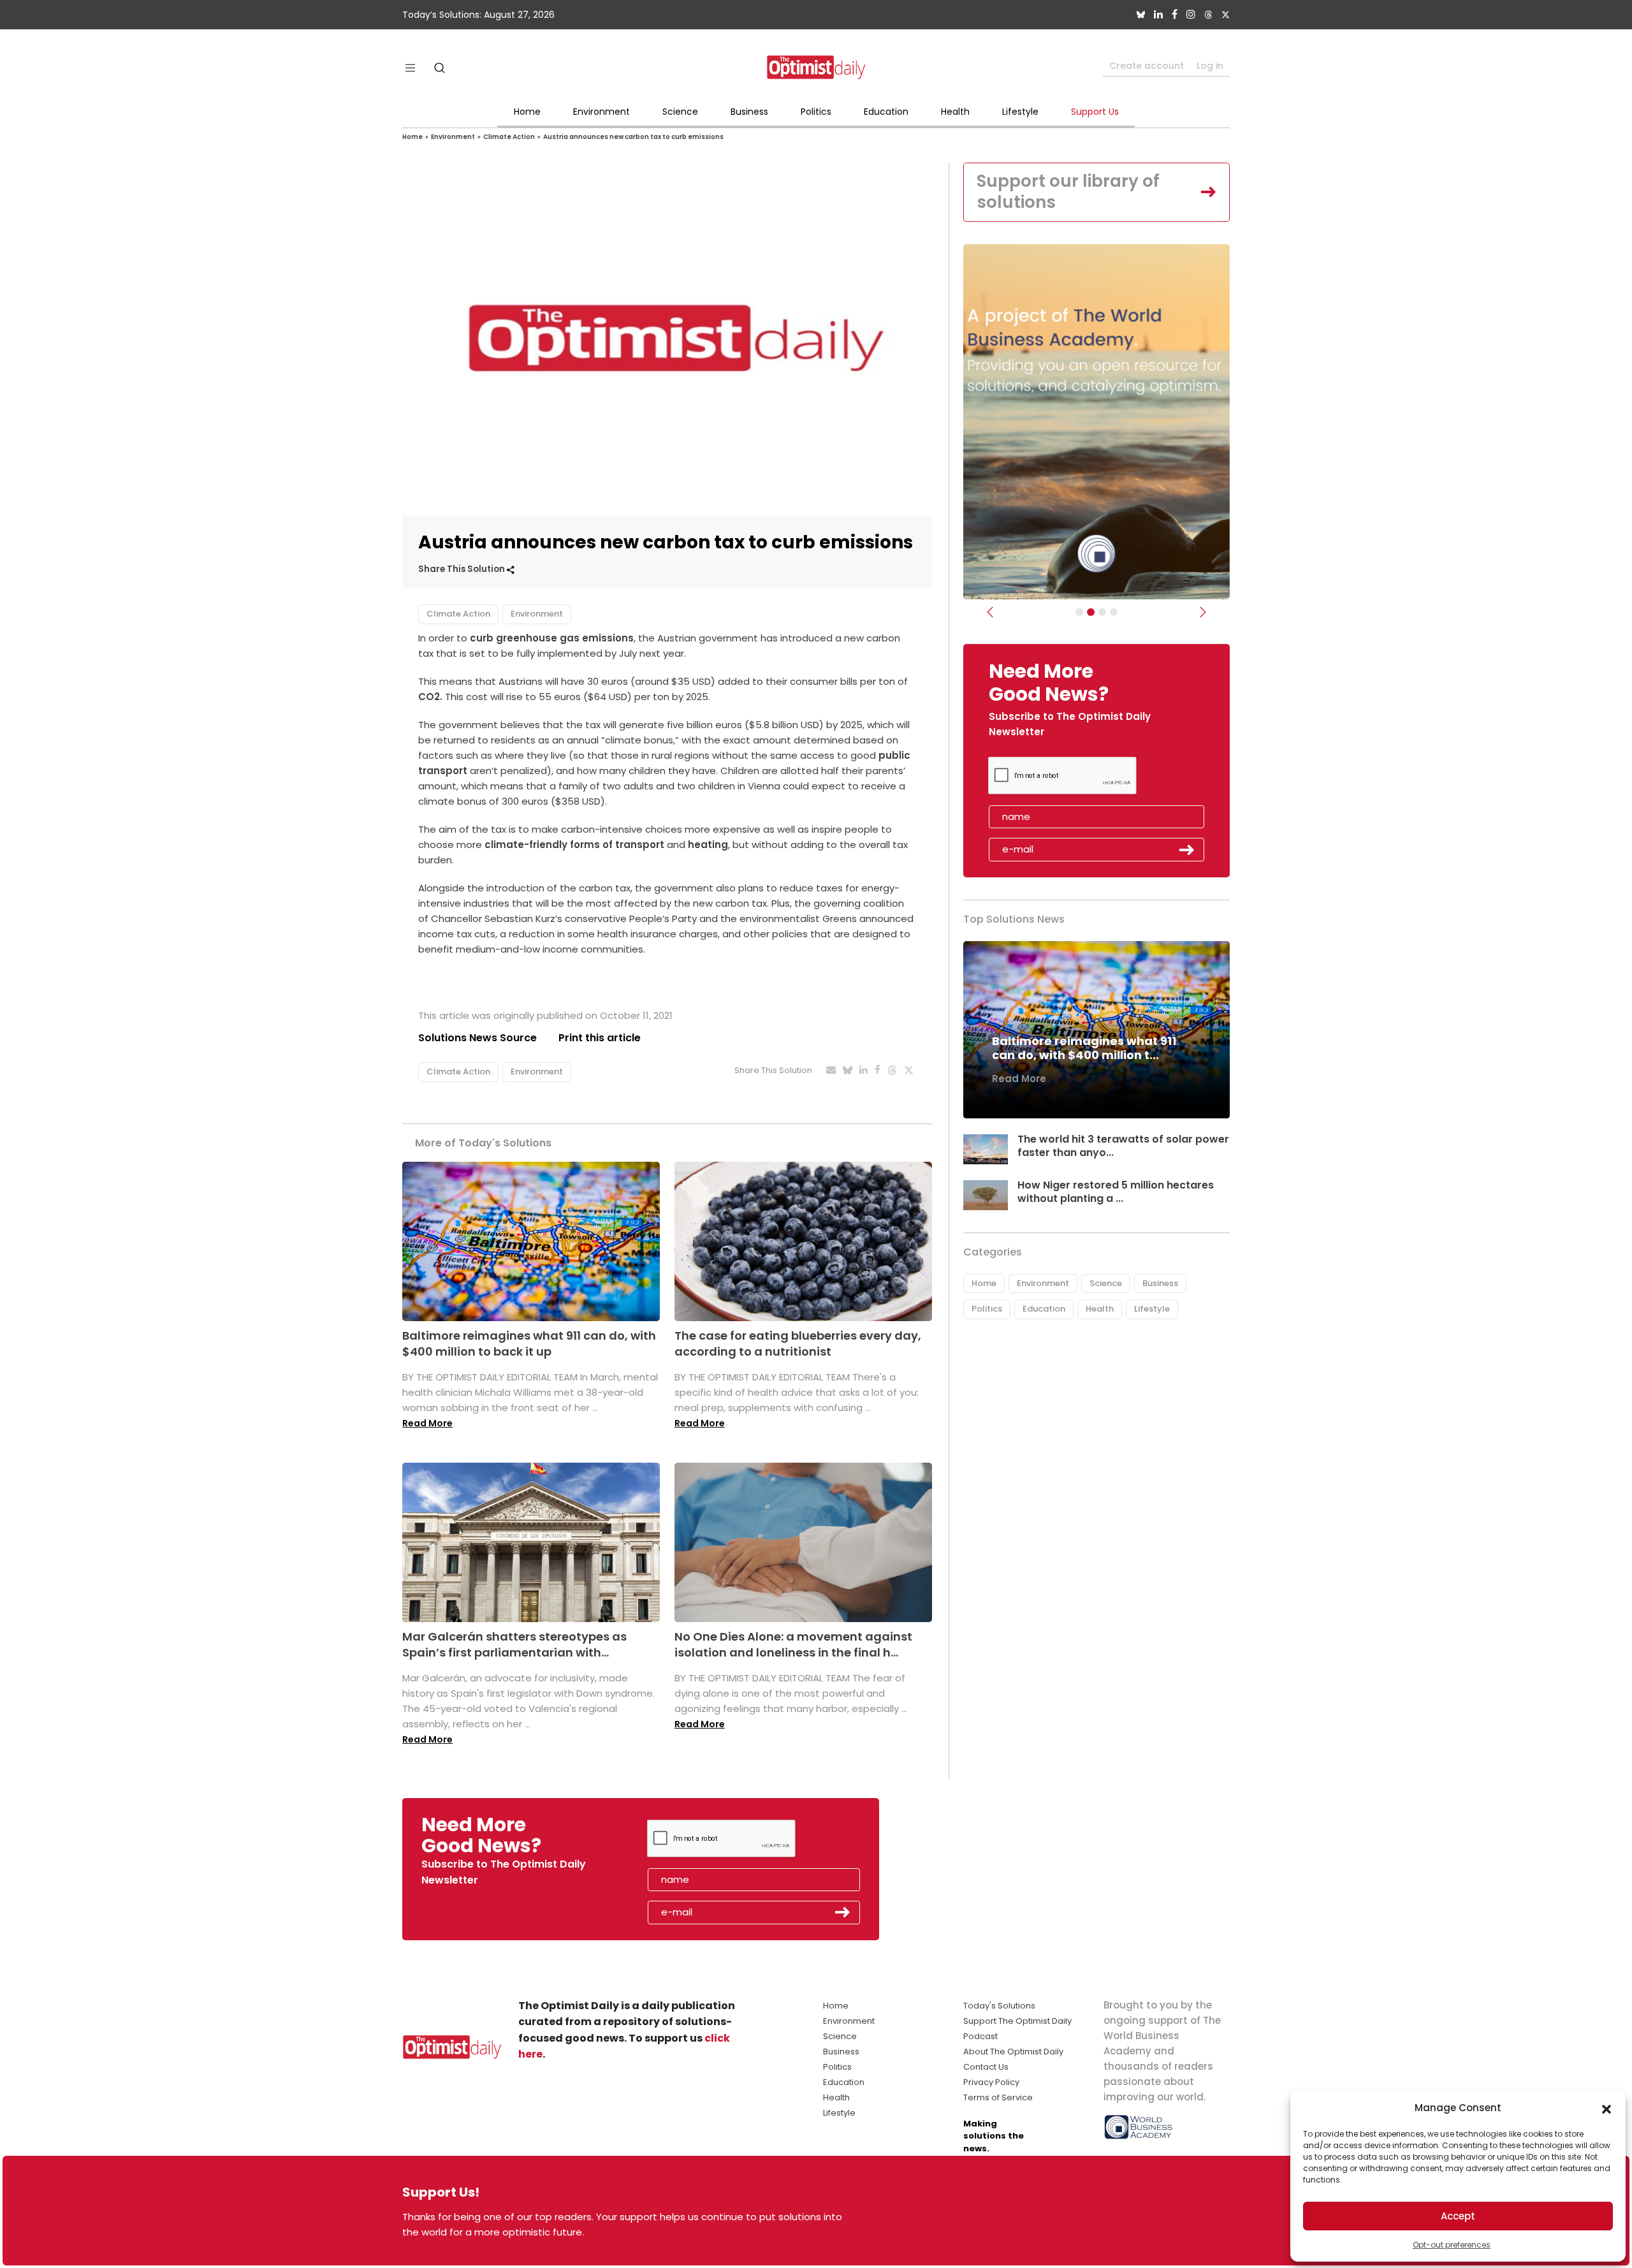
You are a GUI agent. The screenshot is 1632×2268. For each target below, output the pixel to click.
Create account (1147, 66)
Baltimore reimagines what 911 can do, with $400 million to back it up (529, 1343)
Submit (1187, 850)
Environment (601, 112)
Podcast (980, 2036)
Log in (1210, 66)
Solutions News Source (477, 1038)
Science (680, 112)
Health (955, 112)
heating (707, 845)
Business (749, 112)
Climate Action (509, 137)
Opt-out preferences (1452, 2245)
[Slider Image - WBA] (1091, 612)
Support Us (1095, 112)
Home (527, 112)
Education (886, 112)
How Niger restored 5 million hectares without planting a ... (1116, 1192)
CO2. (430, 697)
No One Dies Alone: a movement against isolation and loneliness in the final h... (793, 1644)
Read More (427, 1423)
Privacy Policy (991, 2082)
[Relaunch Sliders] (1114, 612)
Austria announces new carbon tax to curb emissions (633, 137)
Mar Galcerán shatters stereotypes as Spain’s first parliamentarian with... (514, 1644)
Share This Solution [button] (463, 569)
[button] (1606, 2108)
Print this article (600, 1038)
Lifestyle (1020, 112)
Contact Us (986, 2067)
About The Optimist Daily (1013, 2052)
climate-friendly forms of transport (573, 845)
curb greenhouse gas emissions (552, 638)
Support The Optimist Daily (1017, 2021)
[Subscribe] (1079, 612)
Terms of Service (998, 2097)
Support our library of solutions (1068, 192)
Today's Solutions (999, 2006)
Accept (1458, 2216)
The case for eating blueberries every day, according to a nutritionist (798, 1343)
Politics (816, 112)
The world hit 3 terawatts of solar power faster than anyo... (1123, 1146)
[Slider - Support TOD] (1102, 612)
